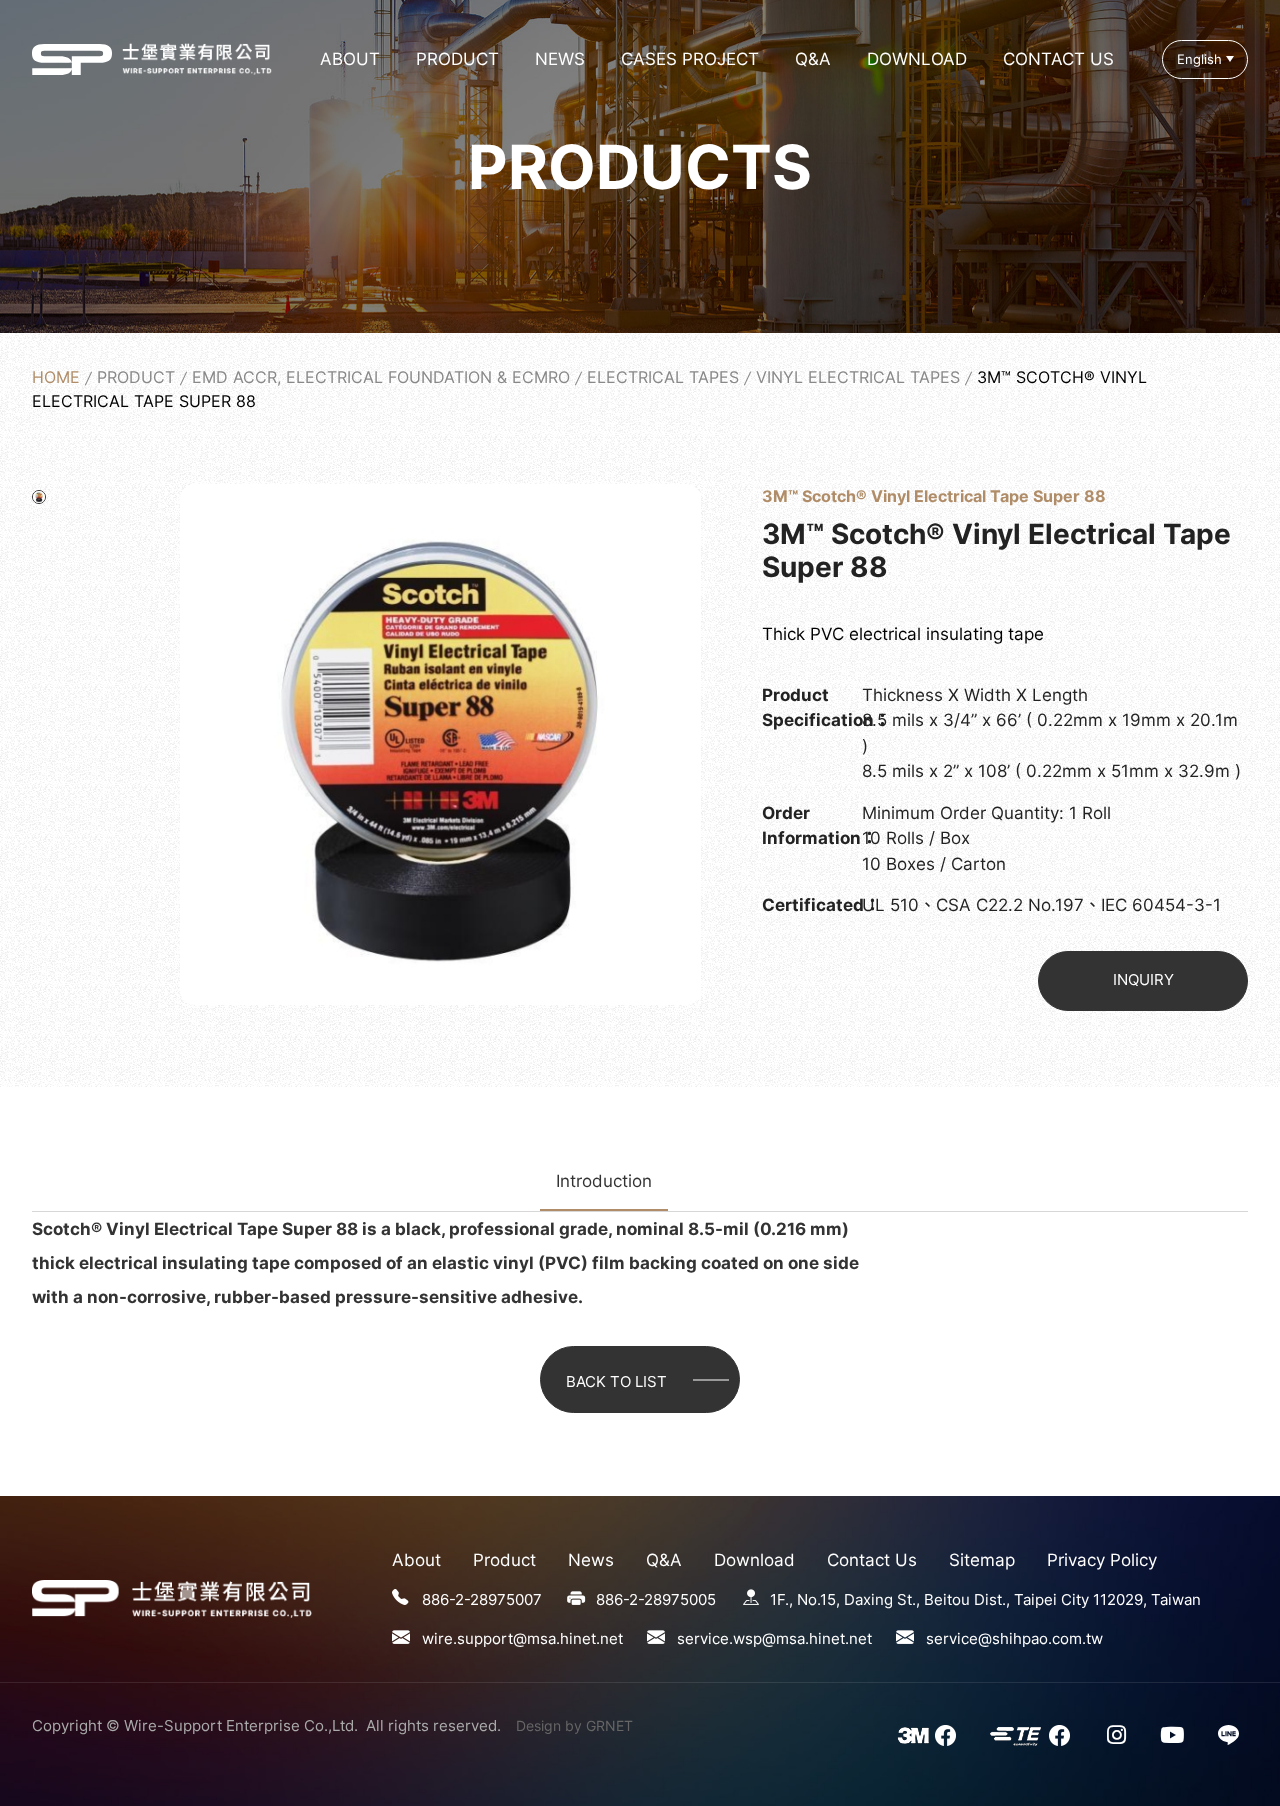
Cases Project (690, 59)
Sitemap (982, 1560)
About (350, 59)
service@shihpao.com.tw (1014, 1638)
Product (457, 59)
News (560, 59)
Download (917, 59)
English (1199, 59)
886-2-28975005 (656, 1599)
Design (538, 1725)
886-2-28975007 (482, 1599)
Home (56, 377)
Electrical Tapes (663, 377)
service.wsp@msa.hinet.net (774, 1638)
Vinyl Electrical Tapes (858, 377)
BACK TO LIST (616, 1381)
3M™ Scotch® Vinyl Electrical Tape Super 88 (72, 59)
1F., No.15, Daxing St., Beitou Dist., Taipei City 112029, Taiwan (985, 1599)
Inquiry (1143, 979)
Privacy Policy (1102, 1560)
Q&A (813, 59)
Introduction (604, 1181)
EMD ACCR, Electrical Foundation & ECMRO (381, 377)
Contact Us (1058, 59)
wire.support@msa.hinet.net (522, 1638)
